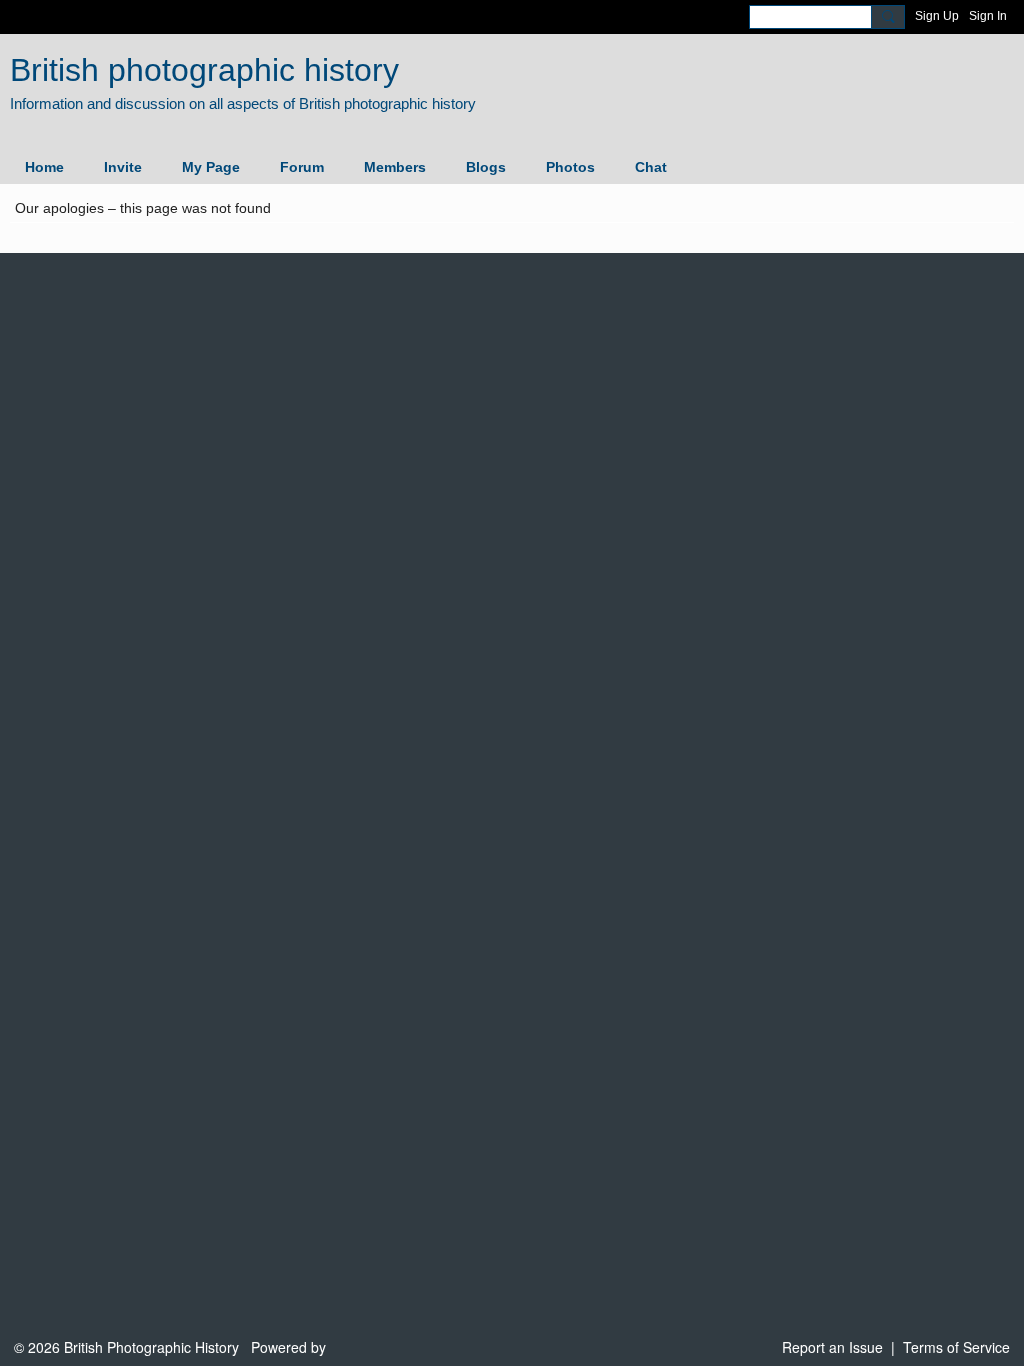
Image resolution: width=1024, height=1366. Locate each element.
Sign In (988, 16)
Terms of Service (956, 1347)
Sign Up (937, 16)
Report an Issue (832, 1347)
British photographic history (204, 70)
